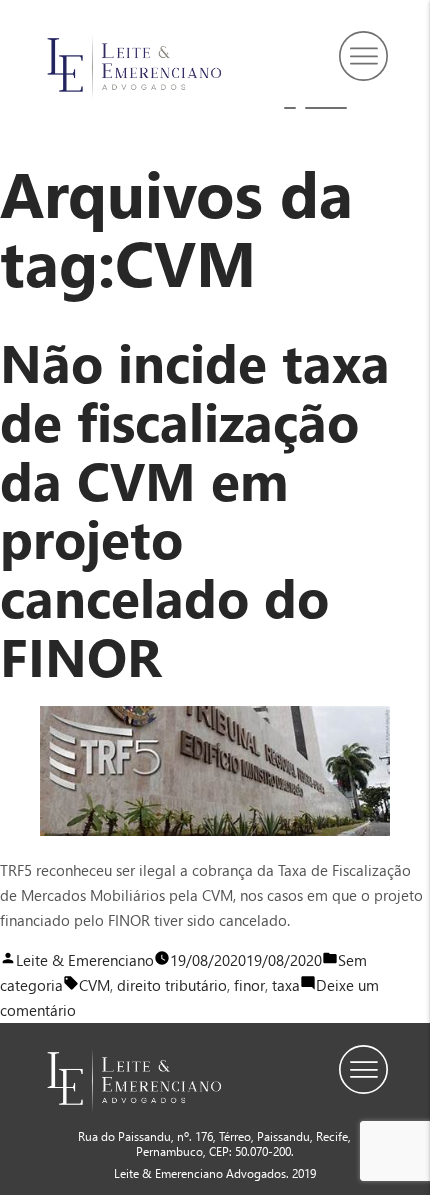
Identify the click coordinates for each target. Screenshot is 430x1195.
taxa (286, 985)
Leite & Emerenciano (85, 960)
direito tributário (172, 985)
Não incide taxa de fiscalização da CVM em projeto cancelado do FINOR (195, 507)
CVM (94, 985)
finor (249, 985)
